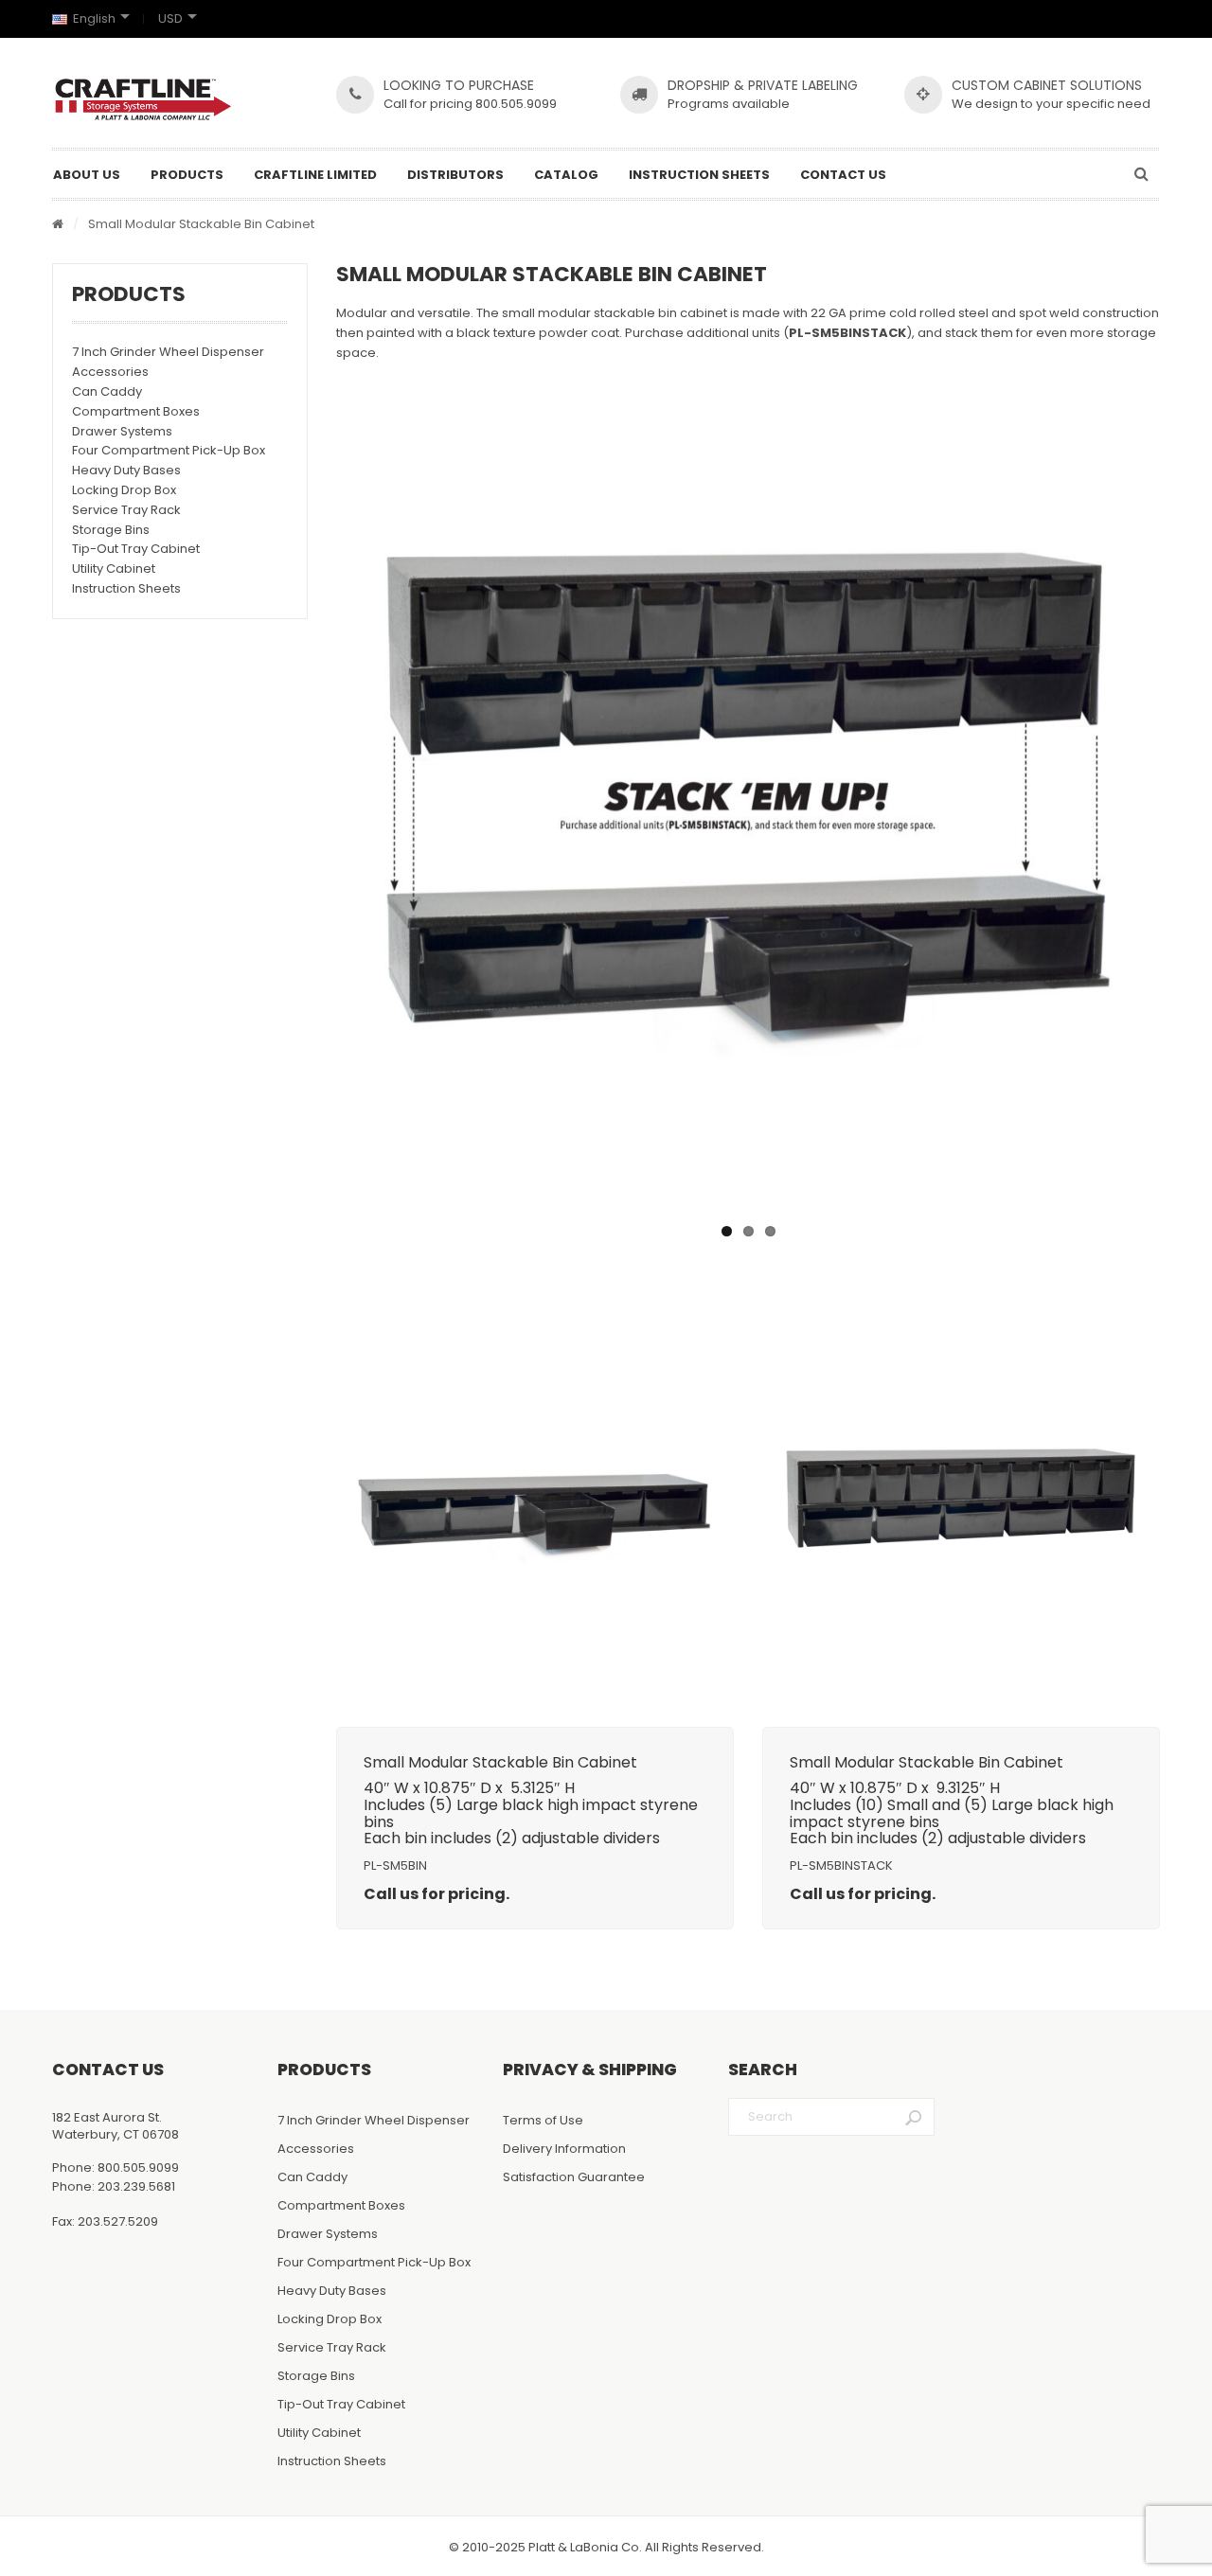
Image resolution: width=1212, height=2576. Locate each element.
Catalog (566, 175)
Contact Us (843, 175)
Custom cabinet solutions (1047, 85)
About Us (87, 175)
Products (187, 175)
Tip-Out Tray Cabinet (136, 549)
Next (1185, 804)
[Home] (58, 225)
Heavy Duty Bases (126, 470)
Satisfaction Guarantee (574, 2177)
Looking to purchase (459, 85)
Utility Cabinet (114, 568)
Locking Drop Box (124, 490)
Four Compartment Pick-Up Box (169, 450)
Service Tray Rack (126, 510)
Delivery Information (564, 2149)
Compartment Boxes (136, 411)
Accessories (110, 372)
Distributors (455, 175)
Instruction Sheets (699, 175)
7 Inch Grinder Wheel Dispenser (168, 352)
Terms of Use (543, 2120)
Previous (312, 804)
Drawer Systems (122, 431)
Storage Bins (111, 530)
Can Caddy (107, 391)
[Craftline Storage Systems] (143, 99)
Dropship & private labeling (763, 85)
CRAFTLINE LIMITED (315, 175)
